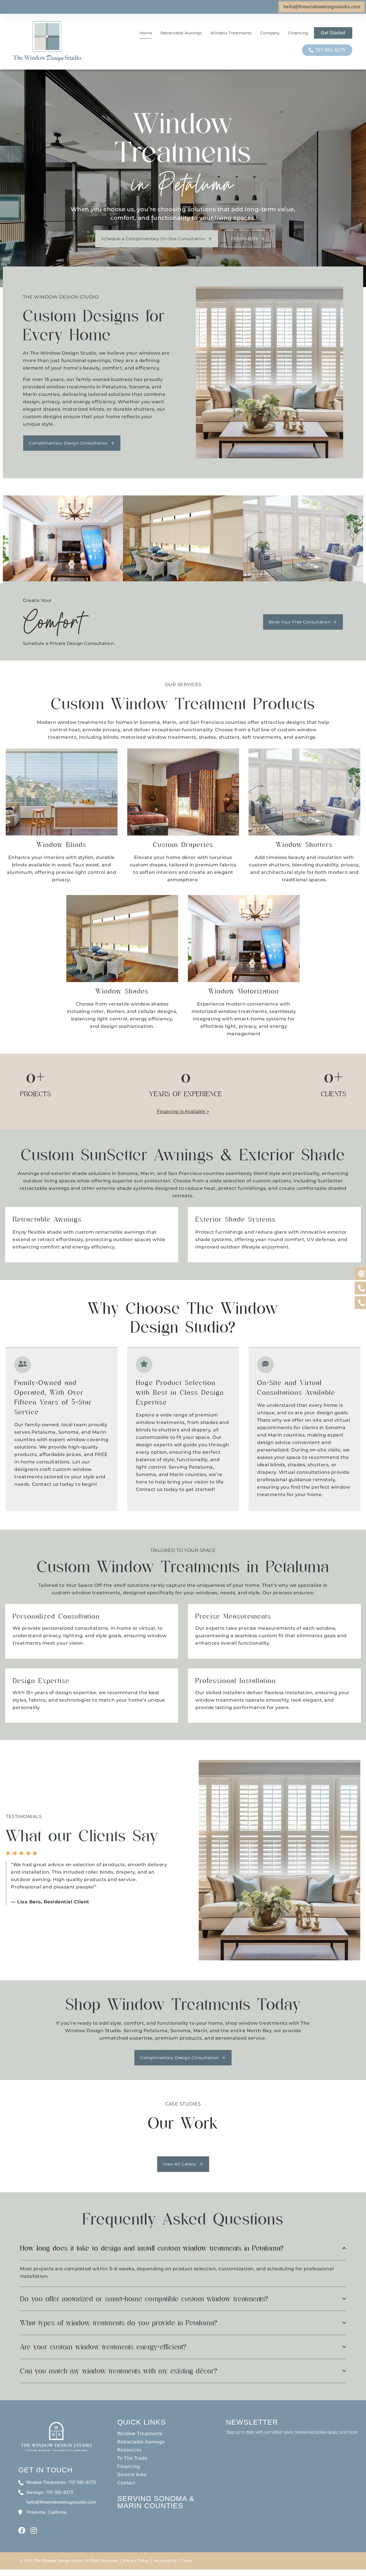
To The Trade (132, 2458)
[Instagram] (34, 2530)
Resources (130, 2450)
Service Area (132, 2475)
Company (270, 33)
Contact (126, 2483)
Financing (298, 33)
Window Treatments (231, 33)
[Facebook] (22, 2530)
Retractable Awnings (181, 33)
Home (146, 33)
